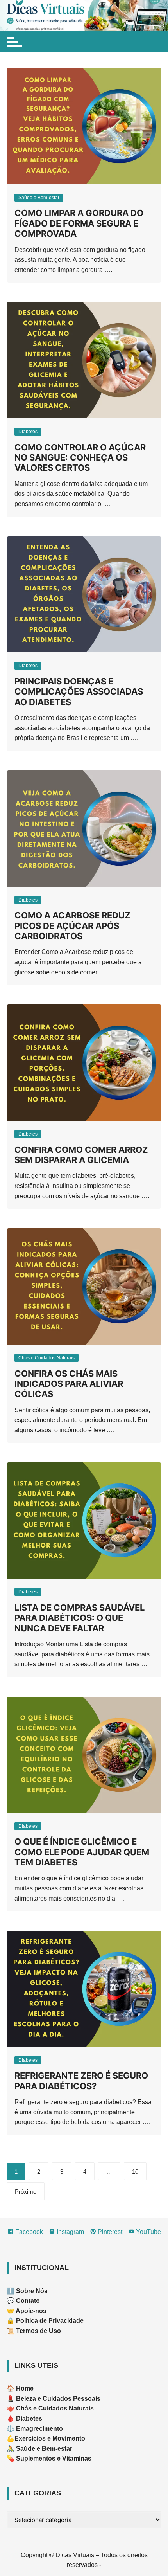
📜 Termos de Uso (34, 2331)
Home (25, 2388)
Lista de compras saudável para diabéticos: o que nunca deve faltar (80, 1618)
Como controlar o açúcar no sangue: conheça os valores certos (80, 458)
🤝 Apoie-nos (27, 2311)
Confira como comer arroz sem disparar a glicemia (81, 1155)
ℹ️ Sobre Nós (27, 2291)
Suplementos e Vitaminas (54, 2458)
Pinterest (109, 2232)
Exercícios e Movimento (50, 2438)
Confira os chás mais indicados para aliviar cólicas (69, 1384)
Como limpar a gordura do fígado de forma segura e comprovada (79, 223)
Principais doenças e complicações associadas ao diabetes (79, 692)
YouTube (148, 2232)
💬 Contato (23, 2301)
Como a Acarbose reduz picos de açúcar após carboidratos (72, 926)
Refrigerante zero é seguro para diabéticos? (81, 2081)
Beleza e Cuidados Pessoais (57, 2399)
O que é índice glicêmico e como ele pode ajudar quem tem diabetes (82, 1852)
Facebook (28, 2232)
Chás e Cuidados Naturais (46, 1358)
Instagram (70, 2232)
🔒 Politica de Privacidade (45, 2321)
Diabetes (28, 432)
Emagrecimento (39, 2429)
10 (135, 2172)
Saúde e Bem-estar (39, 198)
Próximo (26, 2192)
